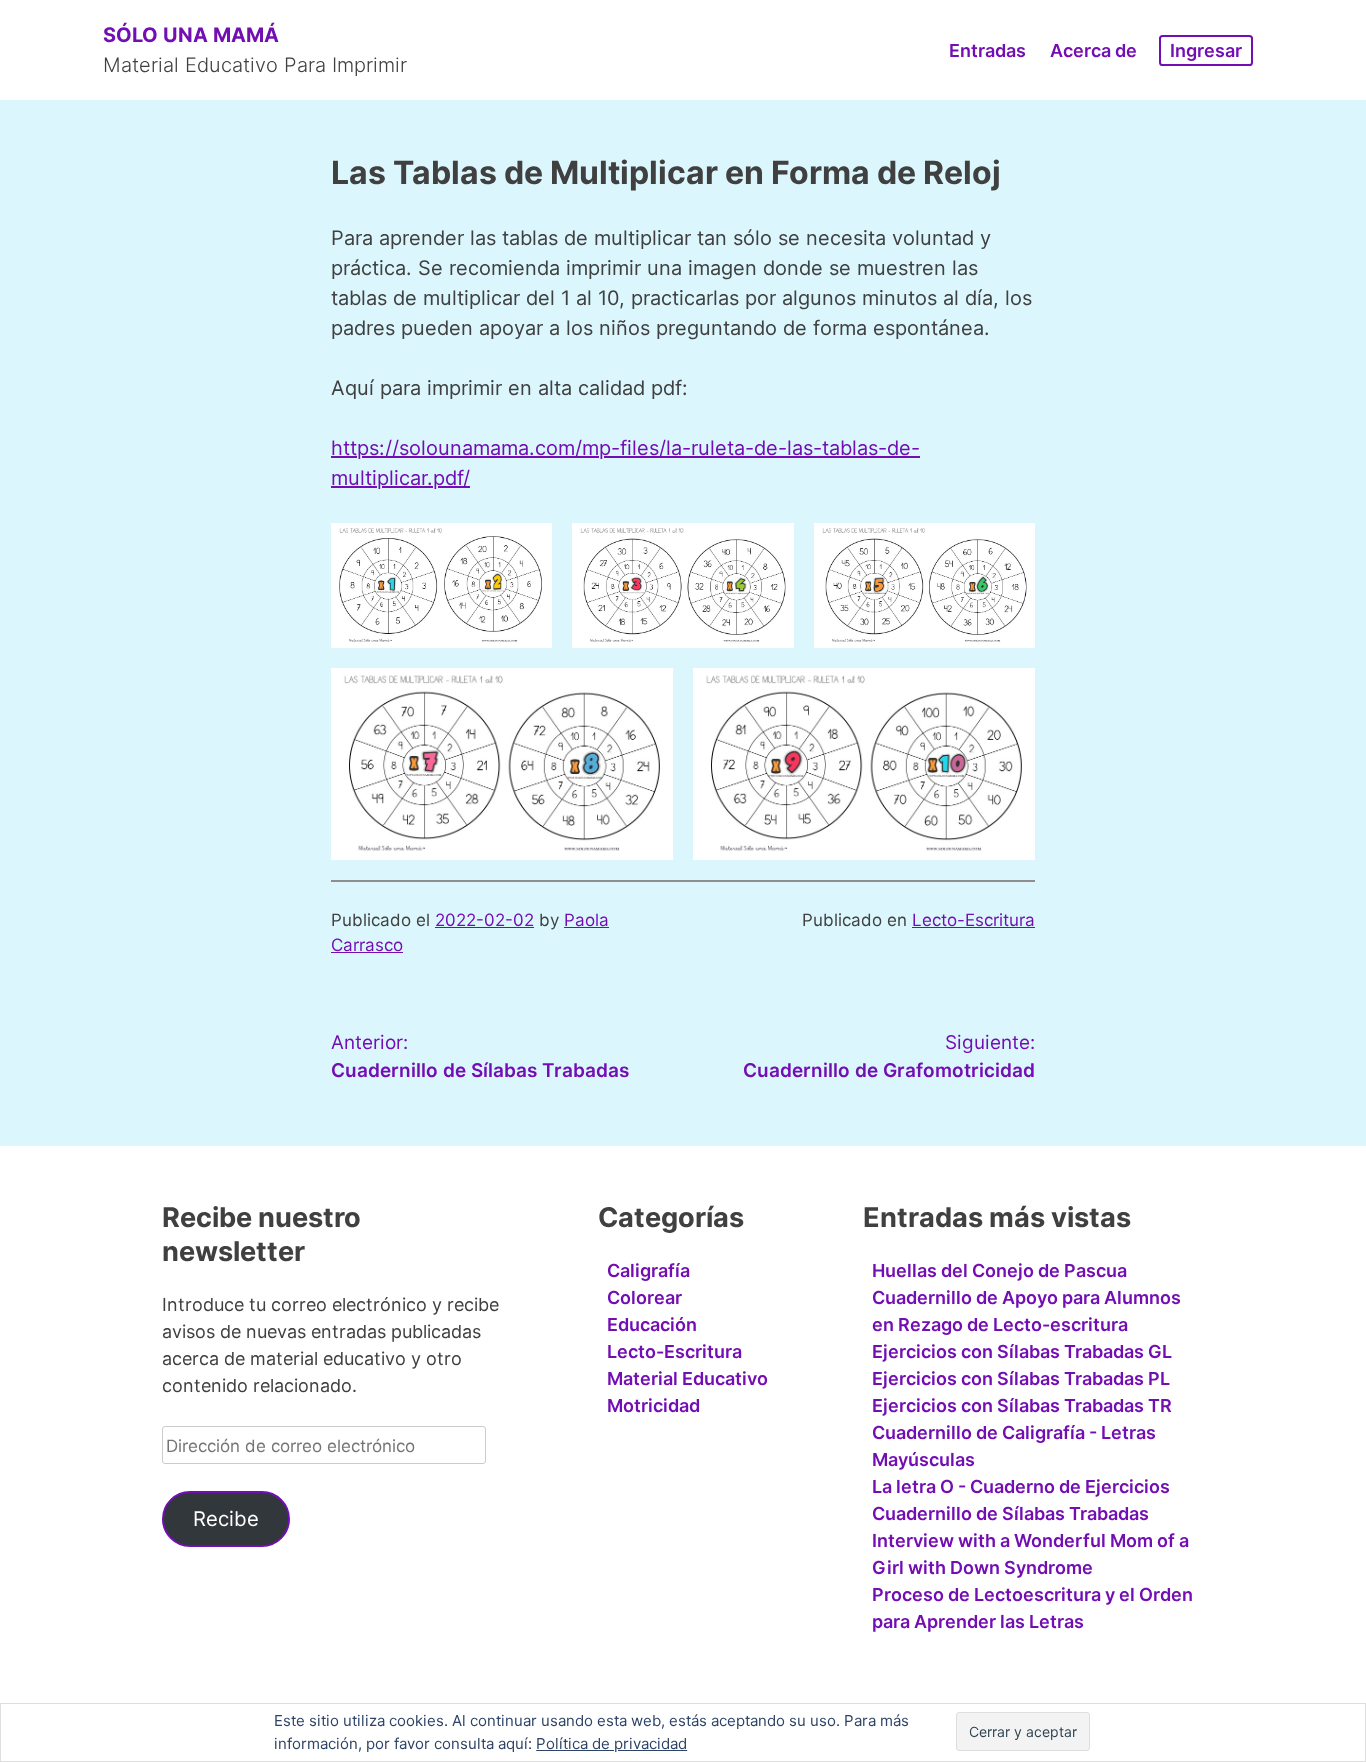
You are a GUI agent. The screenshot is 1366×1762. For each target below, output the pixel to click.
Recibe (226, 1518)
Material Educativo (687, 1378)
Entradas (987, 50)
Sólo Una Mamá (191, 35)
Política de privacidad (611, 1743)
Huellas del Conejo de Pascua (999, 1270)
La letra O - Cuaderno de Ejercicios (1021, 1486)
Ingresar (1206, 50)
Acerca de (1093, 50)
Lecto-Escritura (973, 920)
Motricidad (653, 1405)
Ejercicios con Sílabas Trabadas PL (1021, 1378)
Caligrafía (648, 1270)
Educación (652, 1324)
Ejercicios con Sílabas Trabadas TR (1022, 1405)
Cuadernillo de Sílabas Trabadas (1010, 1513)
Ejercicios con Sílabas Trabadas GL (1022, 1351)
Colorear (644, 1297)
